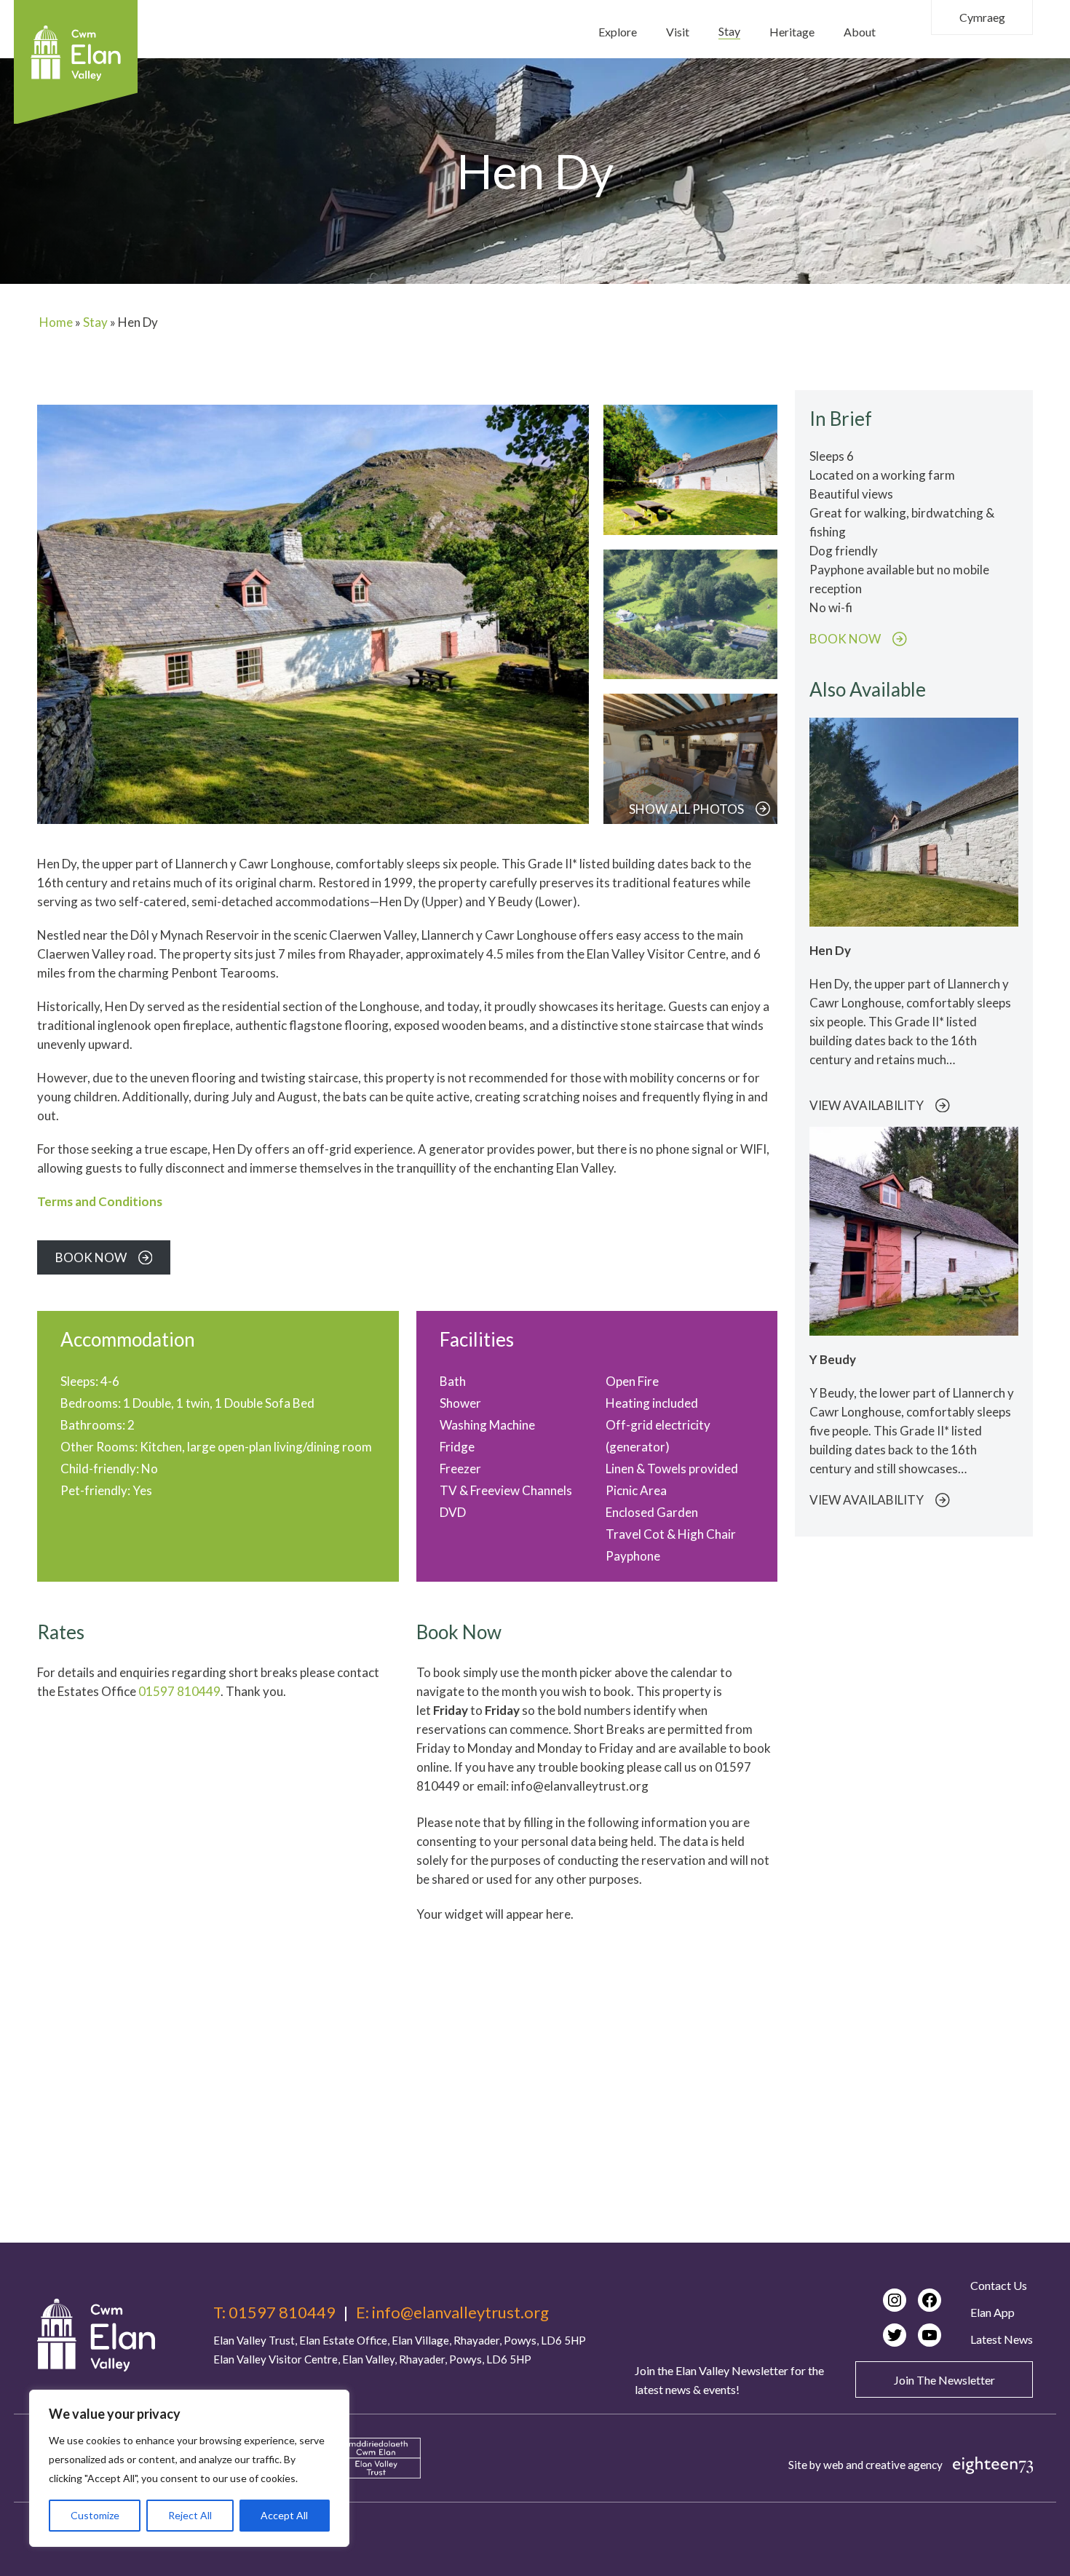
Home (56, 322)
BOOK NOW (845, 639)
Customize (95, 2515)
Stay (95, 322)
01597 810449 (179, 1691)
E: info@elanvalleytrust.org (452, 2313)
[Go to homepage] (96, 2335)
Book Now (91, 1257)
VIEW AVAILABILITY (867, 1106)
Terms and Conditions (100, 1201)
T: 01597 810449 (274, 2313)
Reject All (190, 2515)
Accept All (284, 2515)
